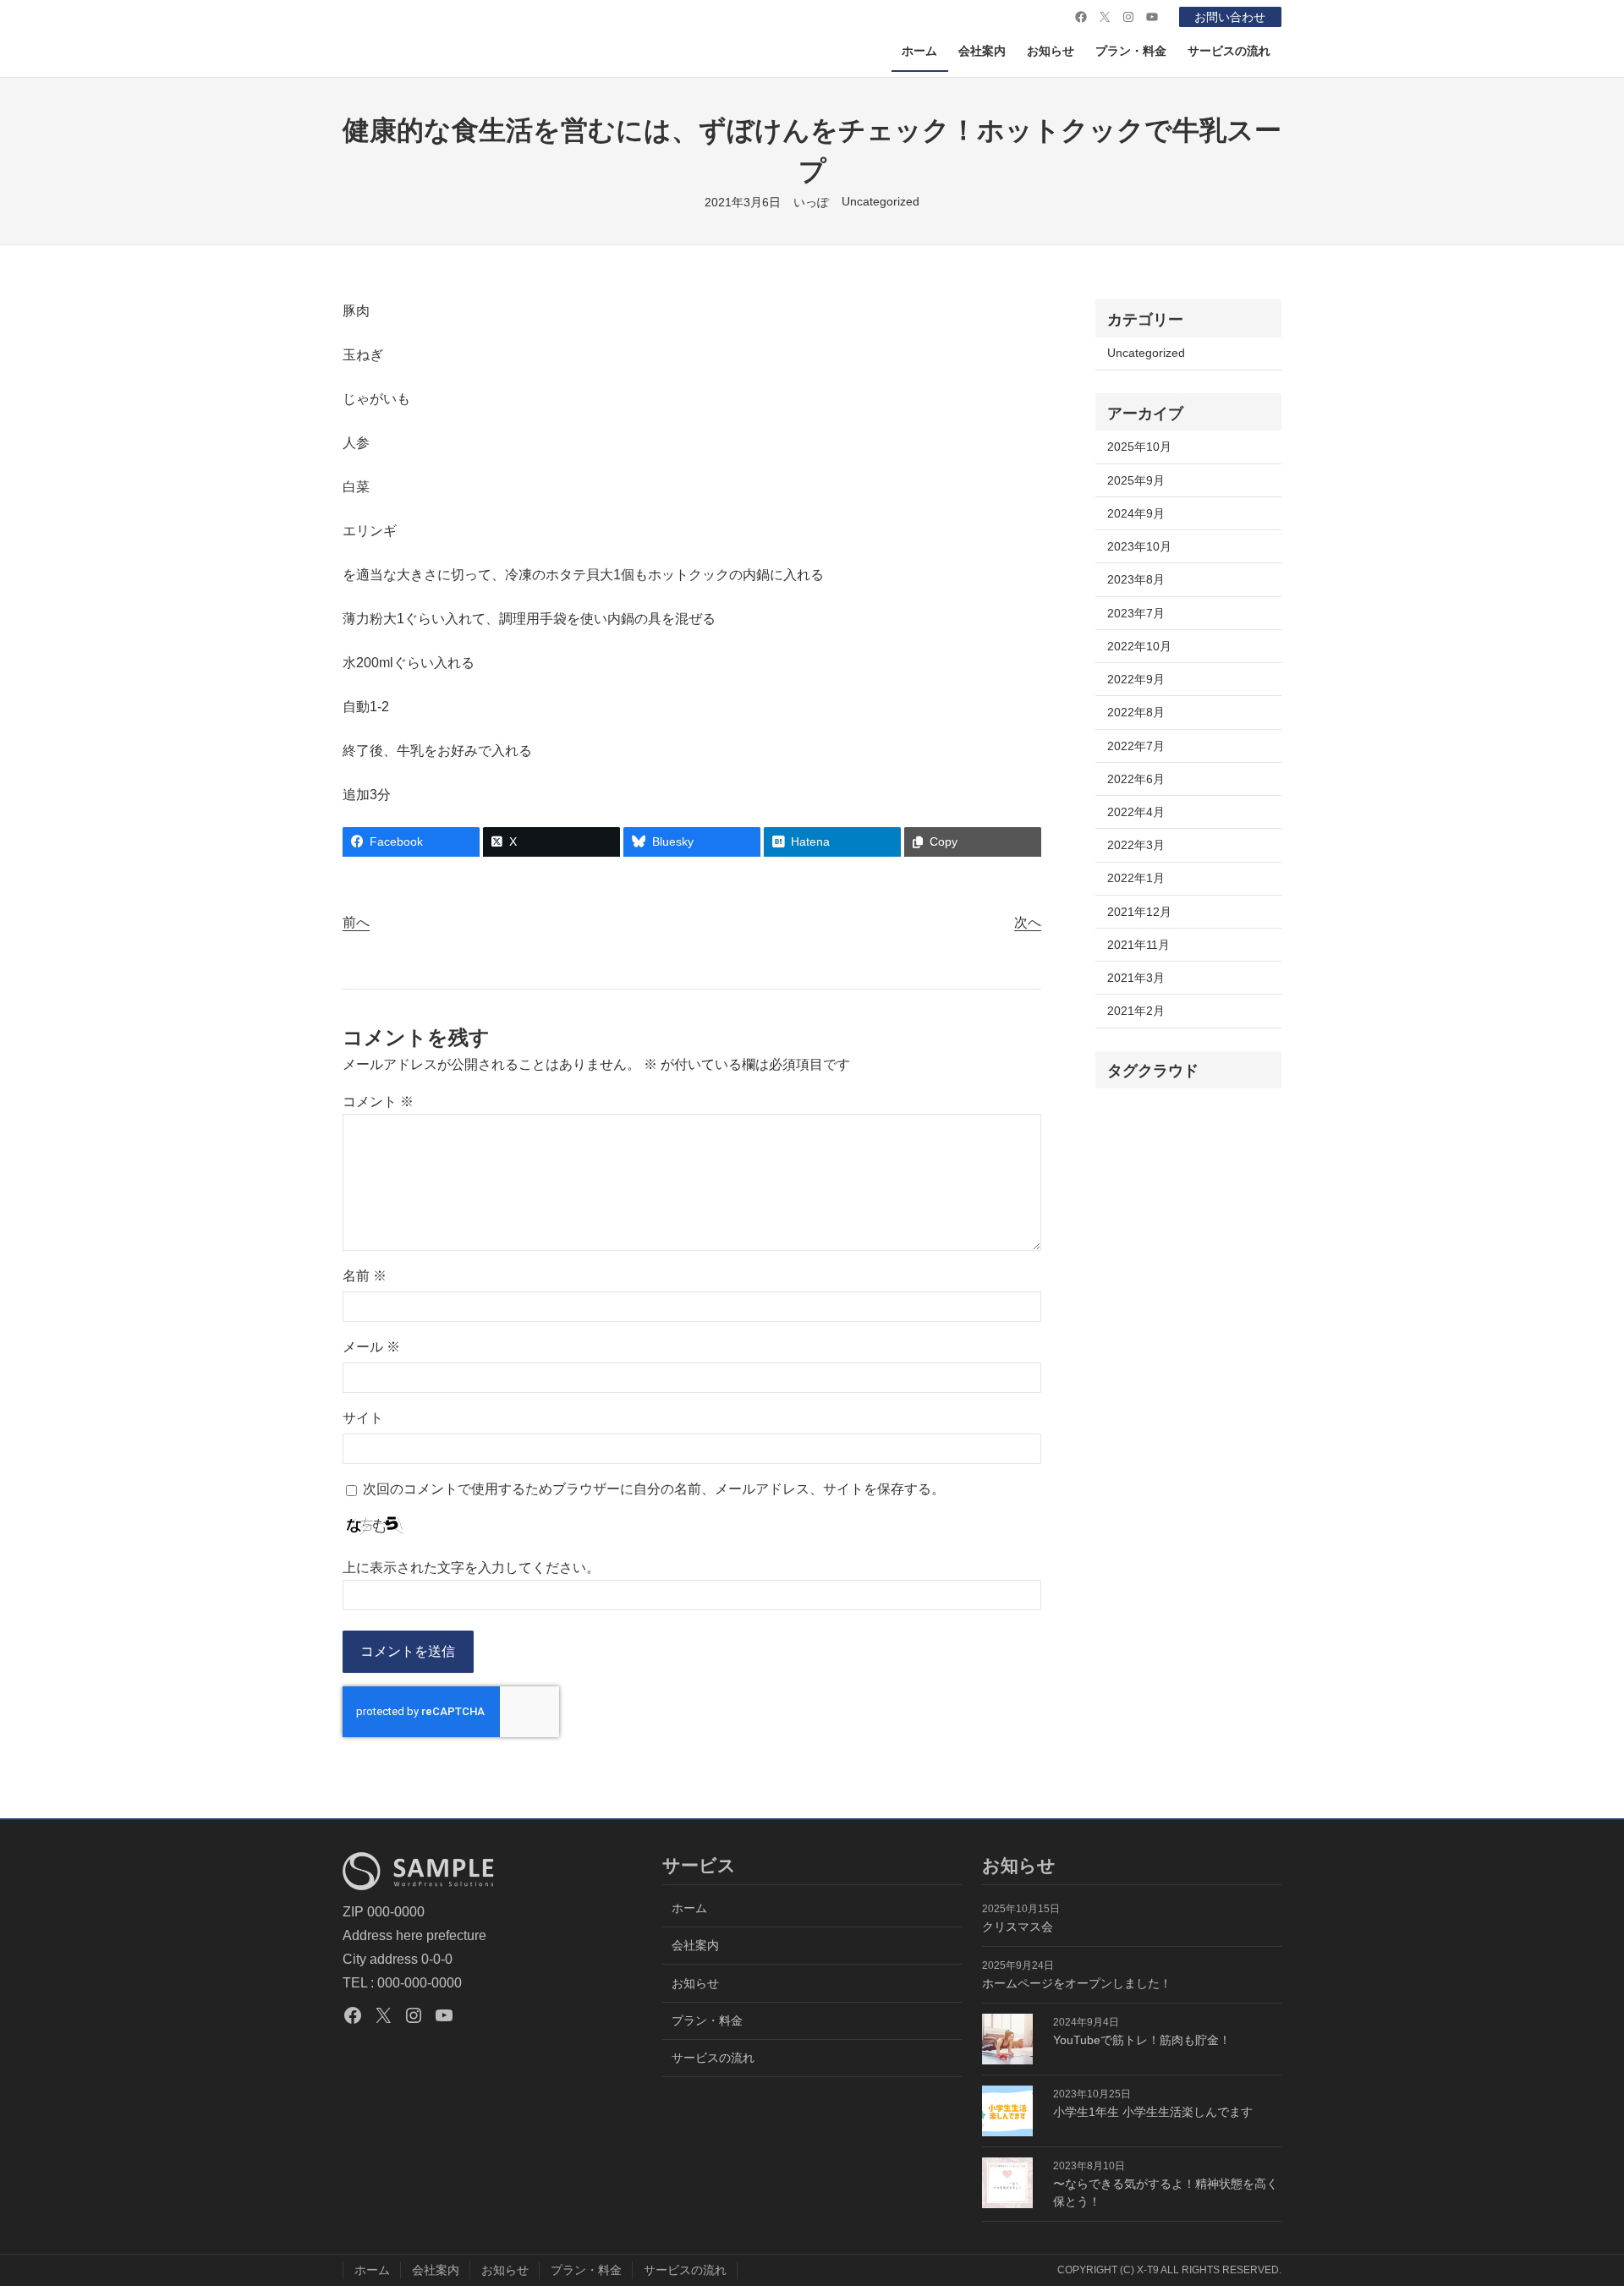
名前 (365, 1276)
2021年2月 (1136, 1011)
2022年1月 (1136, 878)
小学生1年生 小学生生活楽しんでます (1153, 2112)
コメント (378, 1102)
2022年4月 (1136, 812)
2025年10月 (1139, 447)
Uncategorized (881, 201)
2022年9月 (1136, 679)
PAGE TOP (1575, 2204)
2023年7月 (1136, 613)
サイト (363, 1418)
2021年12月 (1139, 912)
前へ (356, 922)
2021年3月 (1136, 978)
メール (371, 1347)
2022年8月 (1136, 712)
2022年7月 (1136, 746)
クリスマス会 (1018, 1927)
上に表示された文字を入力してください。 (471, 1568)
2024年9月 (1136, 513)
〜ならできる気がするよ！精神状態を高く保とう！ (1166, 2193)
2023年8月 (1136, 579)
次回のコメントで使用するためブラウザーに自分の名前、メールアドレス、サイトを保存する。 (654, 1489)
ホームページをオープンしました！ (1077, 1983)
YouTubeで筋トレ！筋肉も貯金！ (1142, 2040)
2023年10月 (1139, 546)
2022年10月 (1139, 646)
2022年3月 (1136, 845)
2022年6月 (1136, 779)
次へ (1028, 922)
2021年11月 (1138, 945)
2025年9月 (1136, 480)
